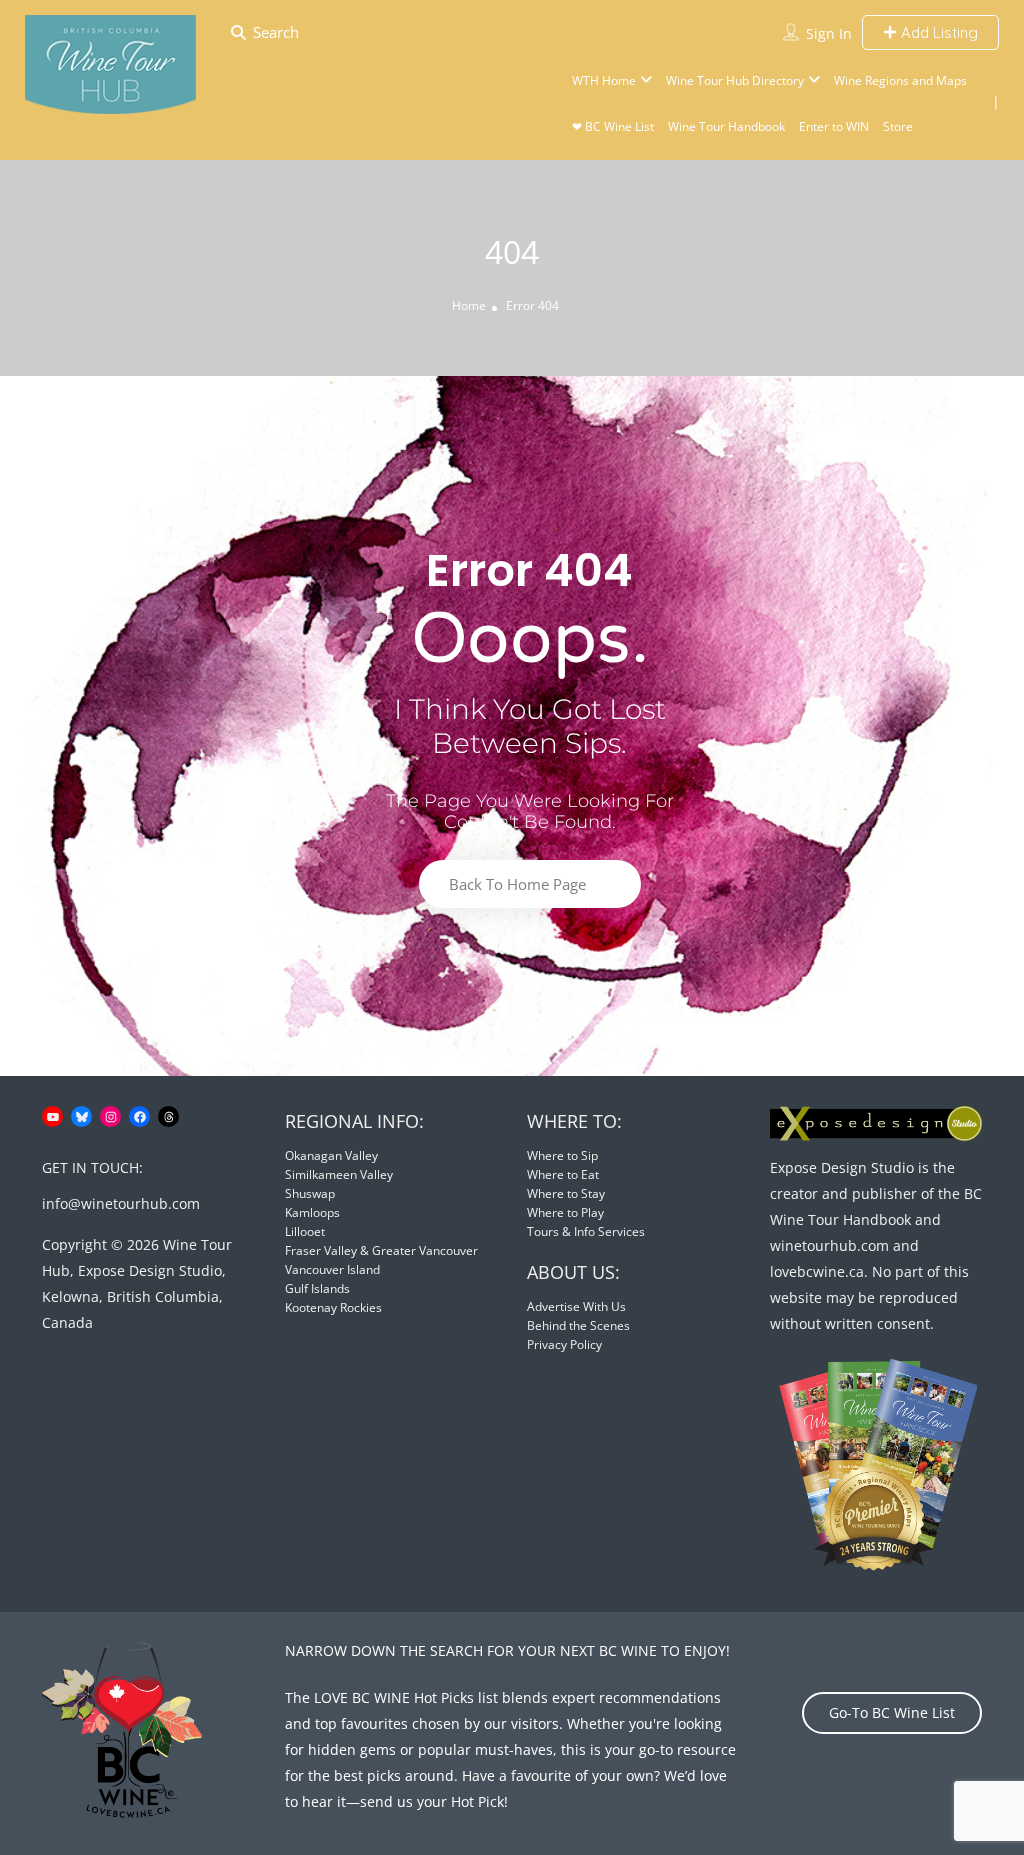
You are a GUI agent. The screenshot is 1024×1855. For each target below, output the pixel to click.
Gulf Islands (317, 1288)
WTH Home (604, 80)
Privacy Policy (564, 1344)
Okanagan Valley (331, 1155)
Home (469, 305)
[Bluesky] (81, 1116)
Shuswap (310, 1193)
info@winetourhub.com (121, 1203)
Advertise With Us (576, 1306)
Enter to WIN (834, 126)
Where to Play (565, 1212)
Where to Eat (563, 1174)
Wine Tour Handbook (726, 126)
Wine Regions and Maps (900, 80)
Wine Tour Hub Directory (735, 80)
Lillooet (305, 1231)
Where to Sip (562, 1155)
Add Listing (937, 32)
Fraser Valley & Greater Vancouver (381, 1250)
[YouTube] (52, 1116)
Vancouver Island (332, 1269)
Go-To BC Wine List (892, 1712)
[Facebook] (139, 1116)
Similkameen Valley (339, 1174)
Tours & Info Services (586, 1231)
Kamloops (312, 1212)
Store (898, 126)
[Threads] (168, 1116)
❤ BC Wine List (613, 126)
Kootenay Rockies (333, 1307)
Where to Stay (566, 1193)
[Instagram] (110, 1116)
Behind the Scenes (578, 1325)
